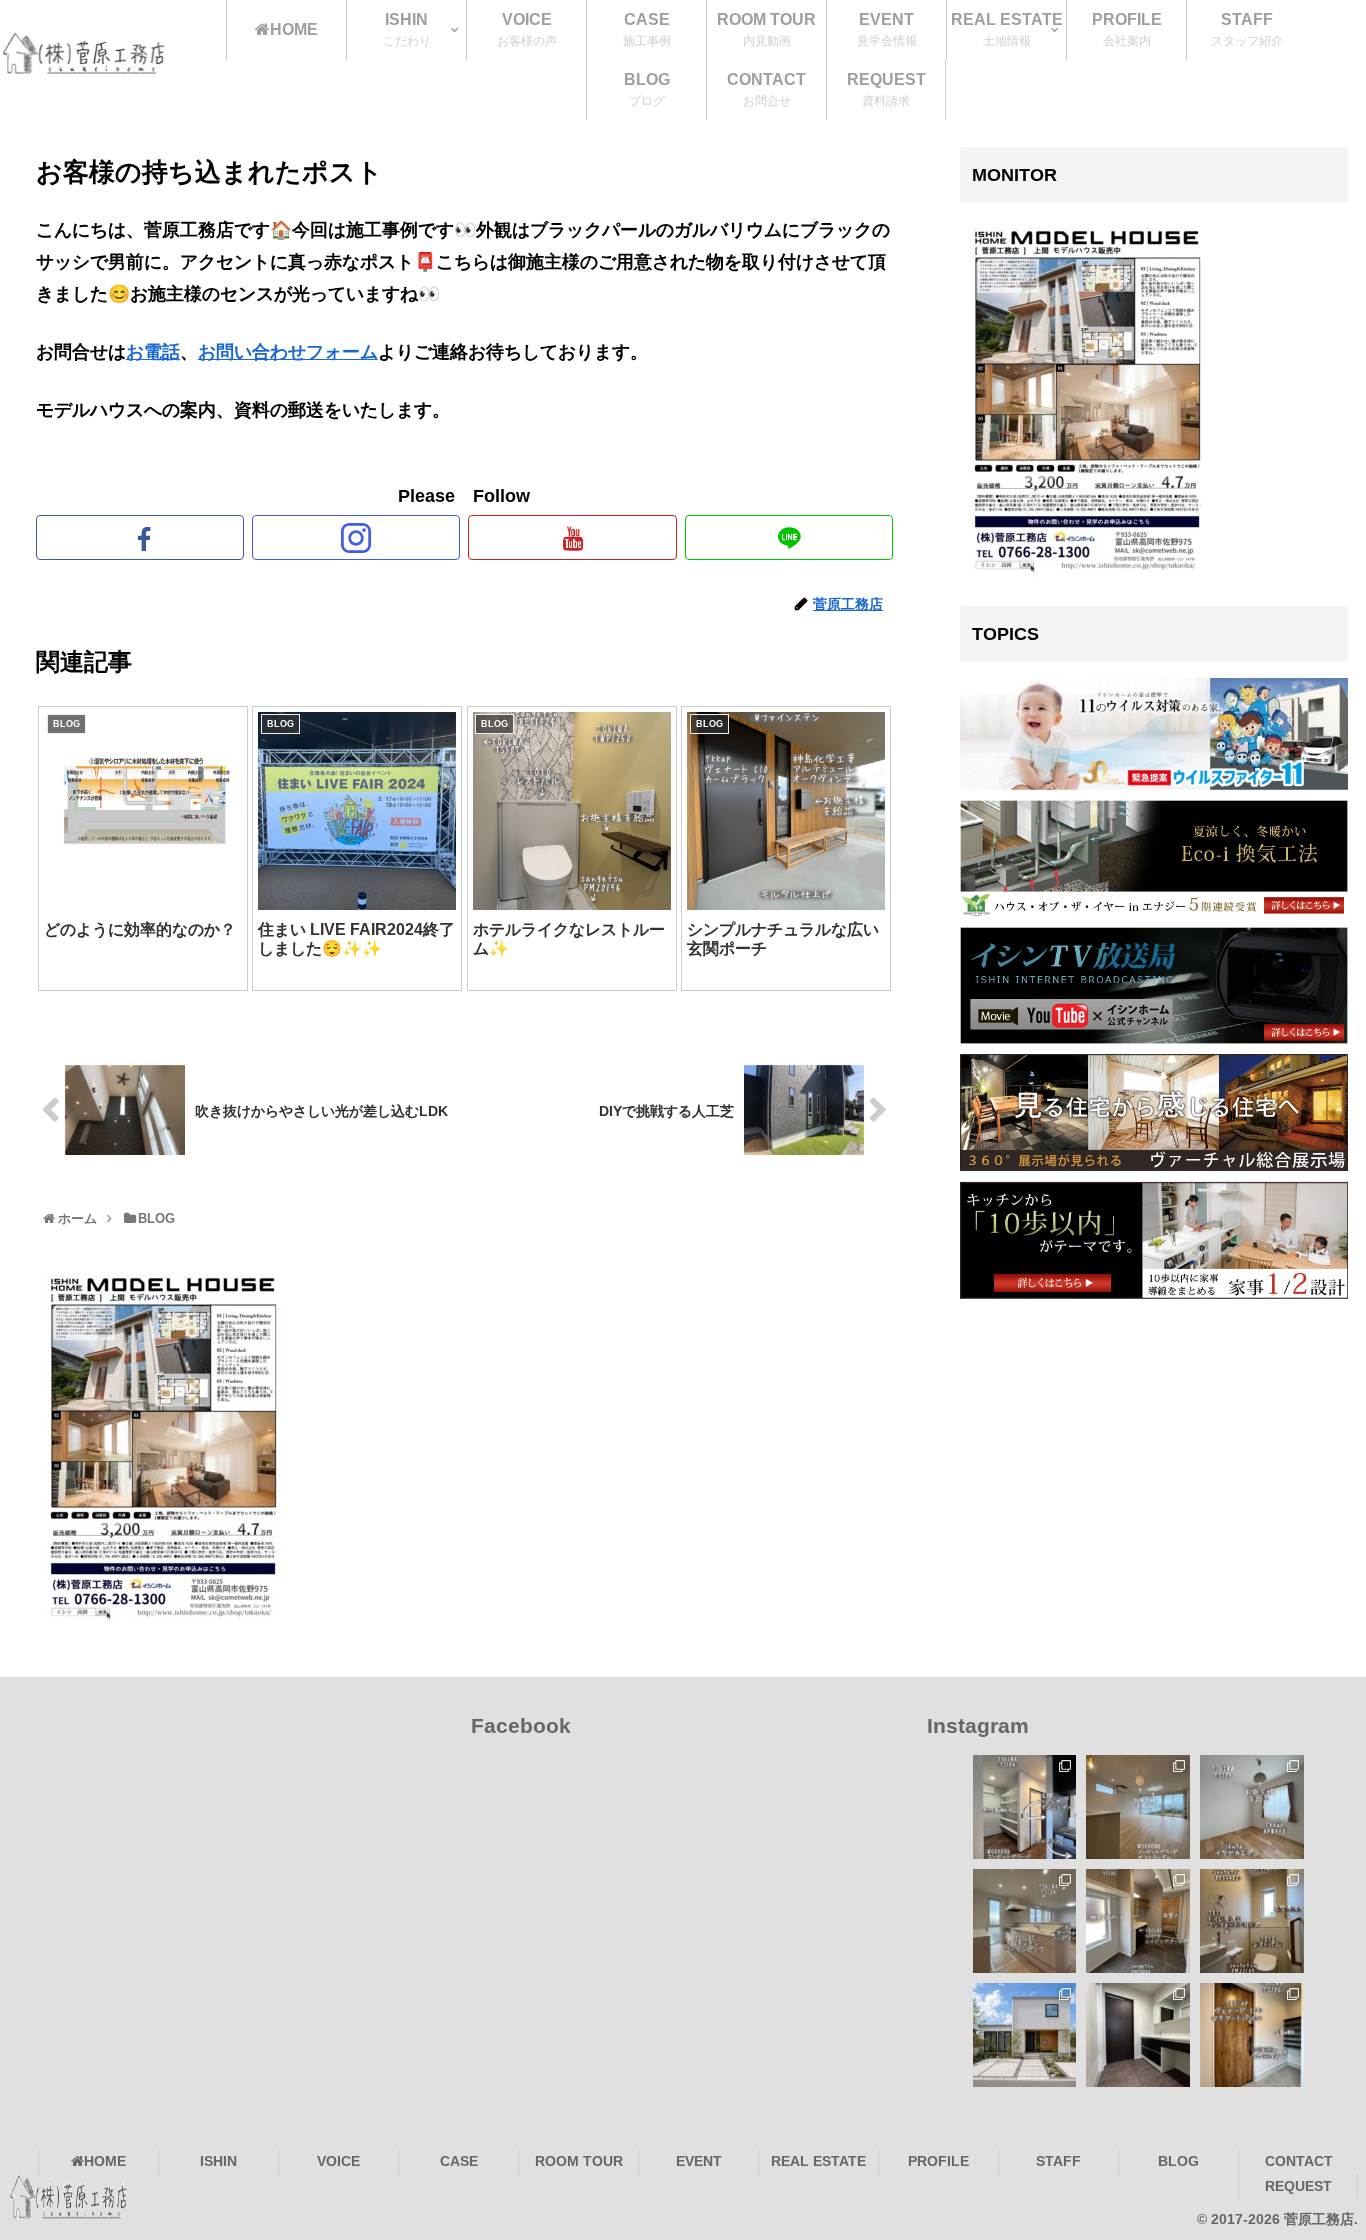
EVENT (699, 2161)
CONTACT (1299, 2161)
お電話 (153, 352)
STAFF (1058, 2161)
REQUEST (1298, 2186)
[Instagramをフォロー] (356, 537)
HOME (105, 2161)
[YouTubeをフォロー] (572, 537)
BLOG (1178, 2161)
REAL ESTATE (818, 2161)
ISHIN (218, 2161)
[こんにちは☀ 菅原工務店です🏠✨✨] (1138, 1921)
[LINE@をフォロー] (789, 537)
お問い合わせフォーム (288, 352)
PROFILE (938, 2161)
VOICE (338, 2161)
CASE (459, 2161)
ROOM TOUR (579, 2161)
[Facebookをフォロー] (140, 537)
